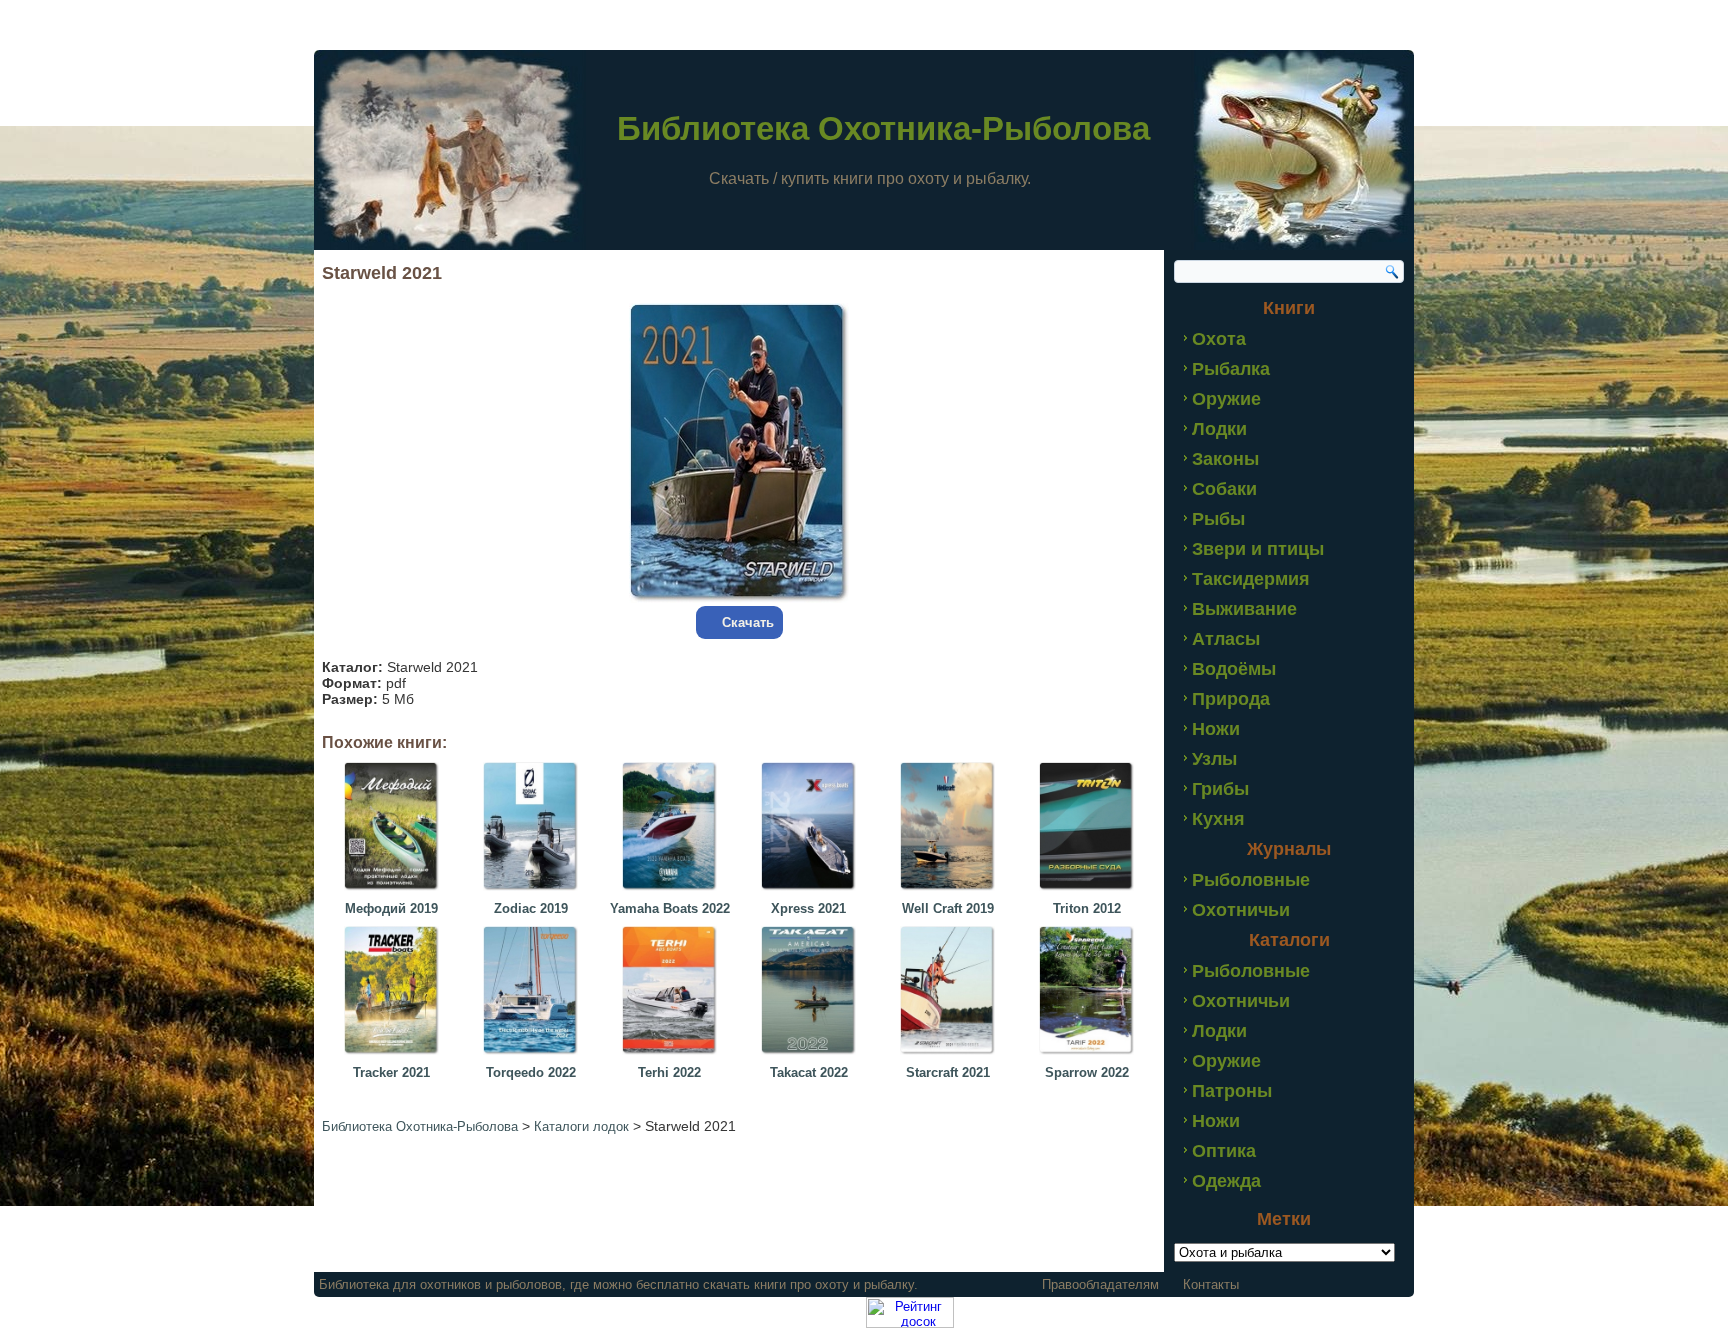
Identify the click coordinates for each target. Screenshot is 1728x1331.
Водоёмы (1234, 669)
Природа (1231, 699)
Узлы (1214, 759)
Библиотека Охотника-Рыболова (883, 128)
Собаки (1224, 489)
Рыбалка (1231, 369)
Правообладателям (1100, 1284)
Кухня (1218, 819)
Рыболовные (1251, 880)
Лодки (1219, 429)
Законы (1225, 459)
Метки (1284, 1219)
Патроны (1232, 1091)
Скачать (748, 622)
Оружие (1226, 399)
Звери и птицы (1258, 549)
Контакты (1211, 1284)
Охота (1219, 339)
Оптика (1224, 1151)
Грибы (1220, 789)
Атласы (1226, 639)
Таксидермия (1251, 579)
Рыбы (1218, 519)
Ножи (1216, 729)
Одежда (1226, 1181)
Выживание (1244, 609)
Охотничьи (1241, 910)
